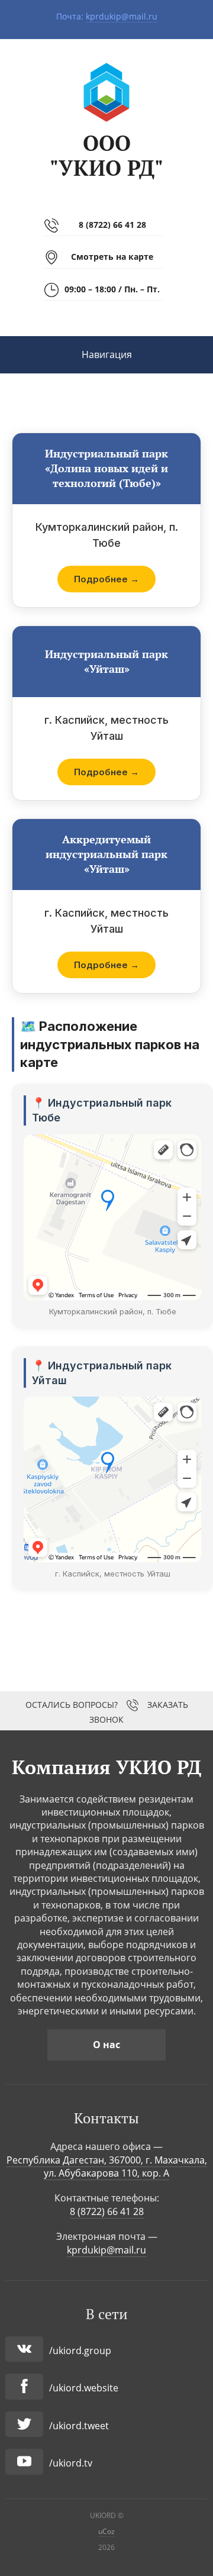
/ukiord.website (84, 2388)
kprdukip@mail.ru (122, 16)
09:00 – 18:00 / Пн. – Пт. (112, 289)
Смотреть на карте (112, 257)
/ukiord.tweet (79, 2426)
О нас (106, 2045)
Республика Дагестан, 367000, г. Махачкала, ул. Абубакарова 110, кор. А (107, 2166)
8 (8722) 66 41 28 (112, 225)
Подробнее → (106, 579)
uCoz (106, 2531)
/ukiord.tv (71, 2463)
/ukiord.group (80, 2351)
